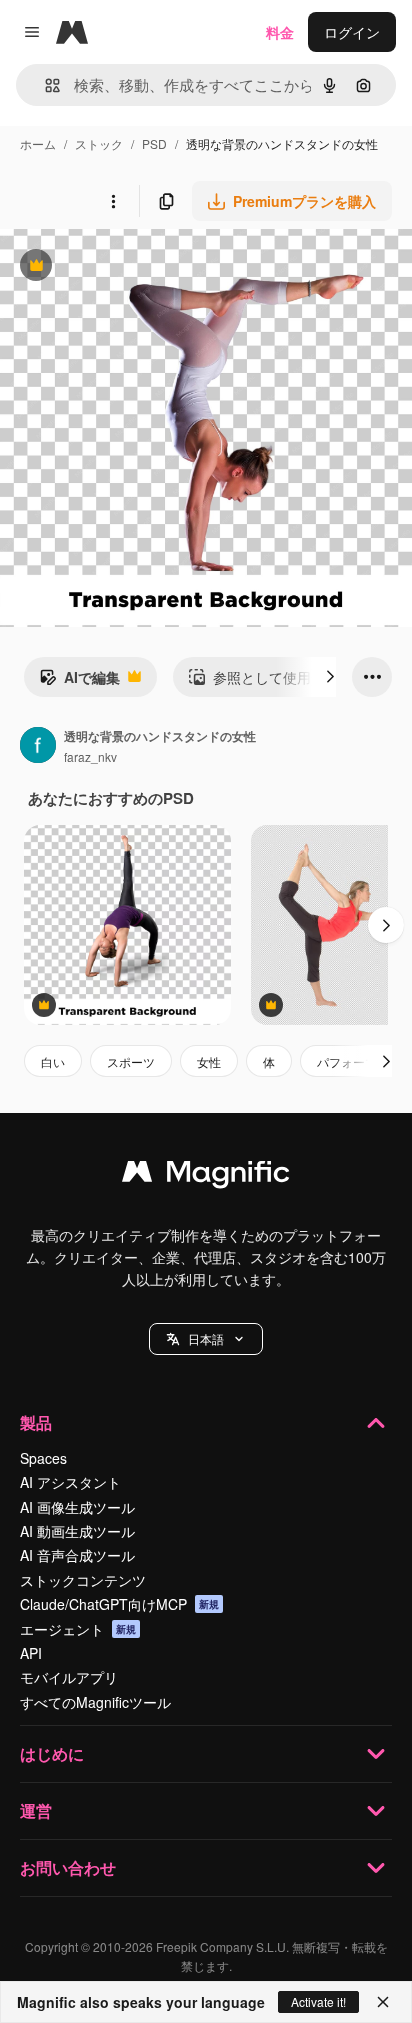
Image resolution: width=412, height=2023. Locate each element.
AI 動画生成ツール (77, 1531)
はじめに (52, 1753)
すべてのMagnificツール (95, 1702)
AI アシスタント (70, 1482)
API (31, 1653)
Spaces (43, 1458)
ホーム (38, 143)
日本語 (206, 1338)
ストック (99, 143)
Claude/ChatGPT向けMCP (119, 1604)
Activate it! (318, 2001)
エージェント (78, 1629)
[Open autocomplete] (44, 85)
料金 (280, 32)
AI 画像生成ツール (77, 1507)
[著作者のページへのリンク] (38, 747)
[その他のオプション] (113, 201)
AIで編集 (79, 682)
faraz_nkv (90, 756)
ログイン (352, 32)
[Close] (383, 2002)
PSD (154, 143)
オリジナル (137, 267)
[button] (206, 1339)
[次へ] (330, 677)
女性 (209, 1061)
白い (53, 1061)
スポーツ (131, 1061)
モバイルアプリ (69, 1677)
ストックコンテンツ (83, 1580)
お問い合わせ (68, 1867)
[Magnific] (206, 1176)
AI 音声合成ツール (77, 1555)
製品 (36, 1422)
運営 (36, 1810)
